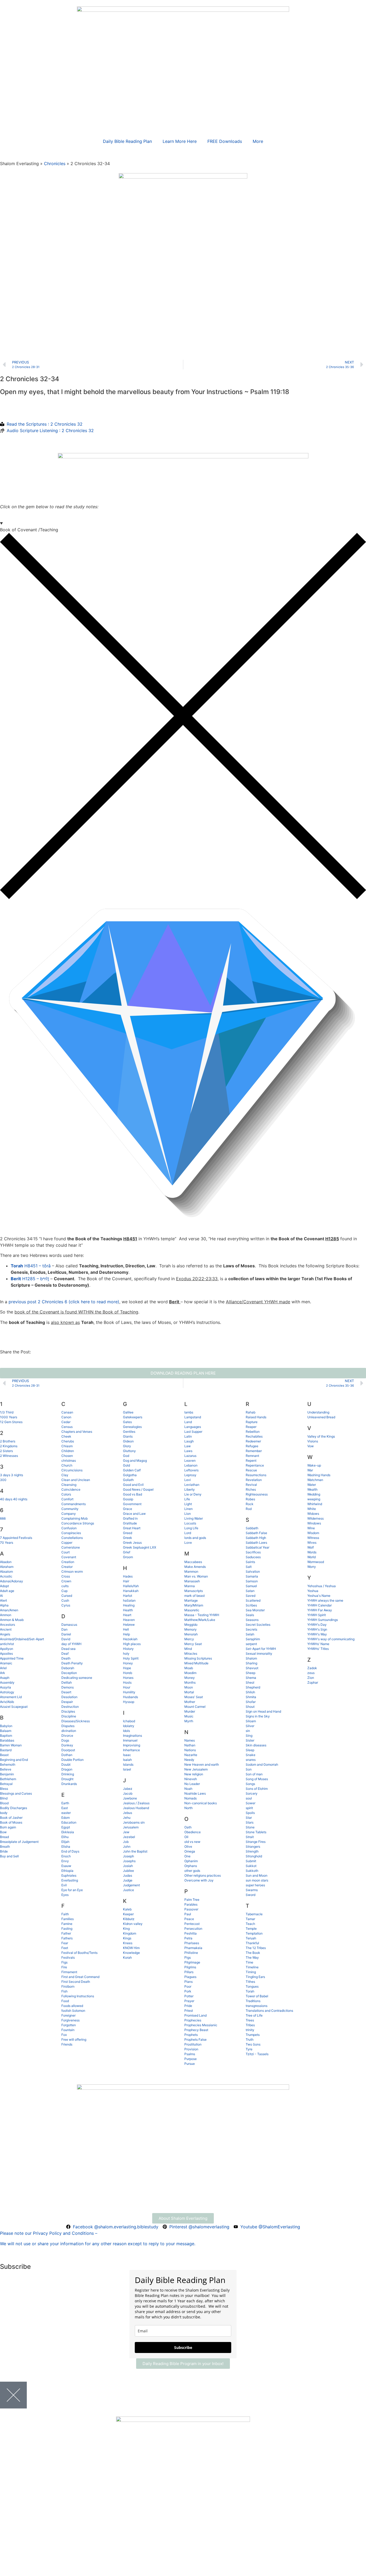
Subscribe (183, 2347)
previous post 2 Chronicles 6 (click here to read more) (64, 1302)
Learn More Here (180, 141)
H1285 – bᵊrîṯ (30, 1279)
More (258, 141)
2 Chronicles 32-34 (30, 379)
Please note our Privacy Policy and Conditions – (49, 2233)
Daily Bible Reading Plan (127, 141)
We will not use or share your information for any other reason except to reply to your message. (98, 2244)
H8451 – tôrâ (31, 1266)
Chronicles (55, 164)
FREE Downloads (225, 141)
